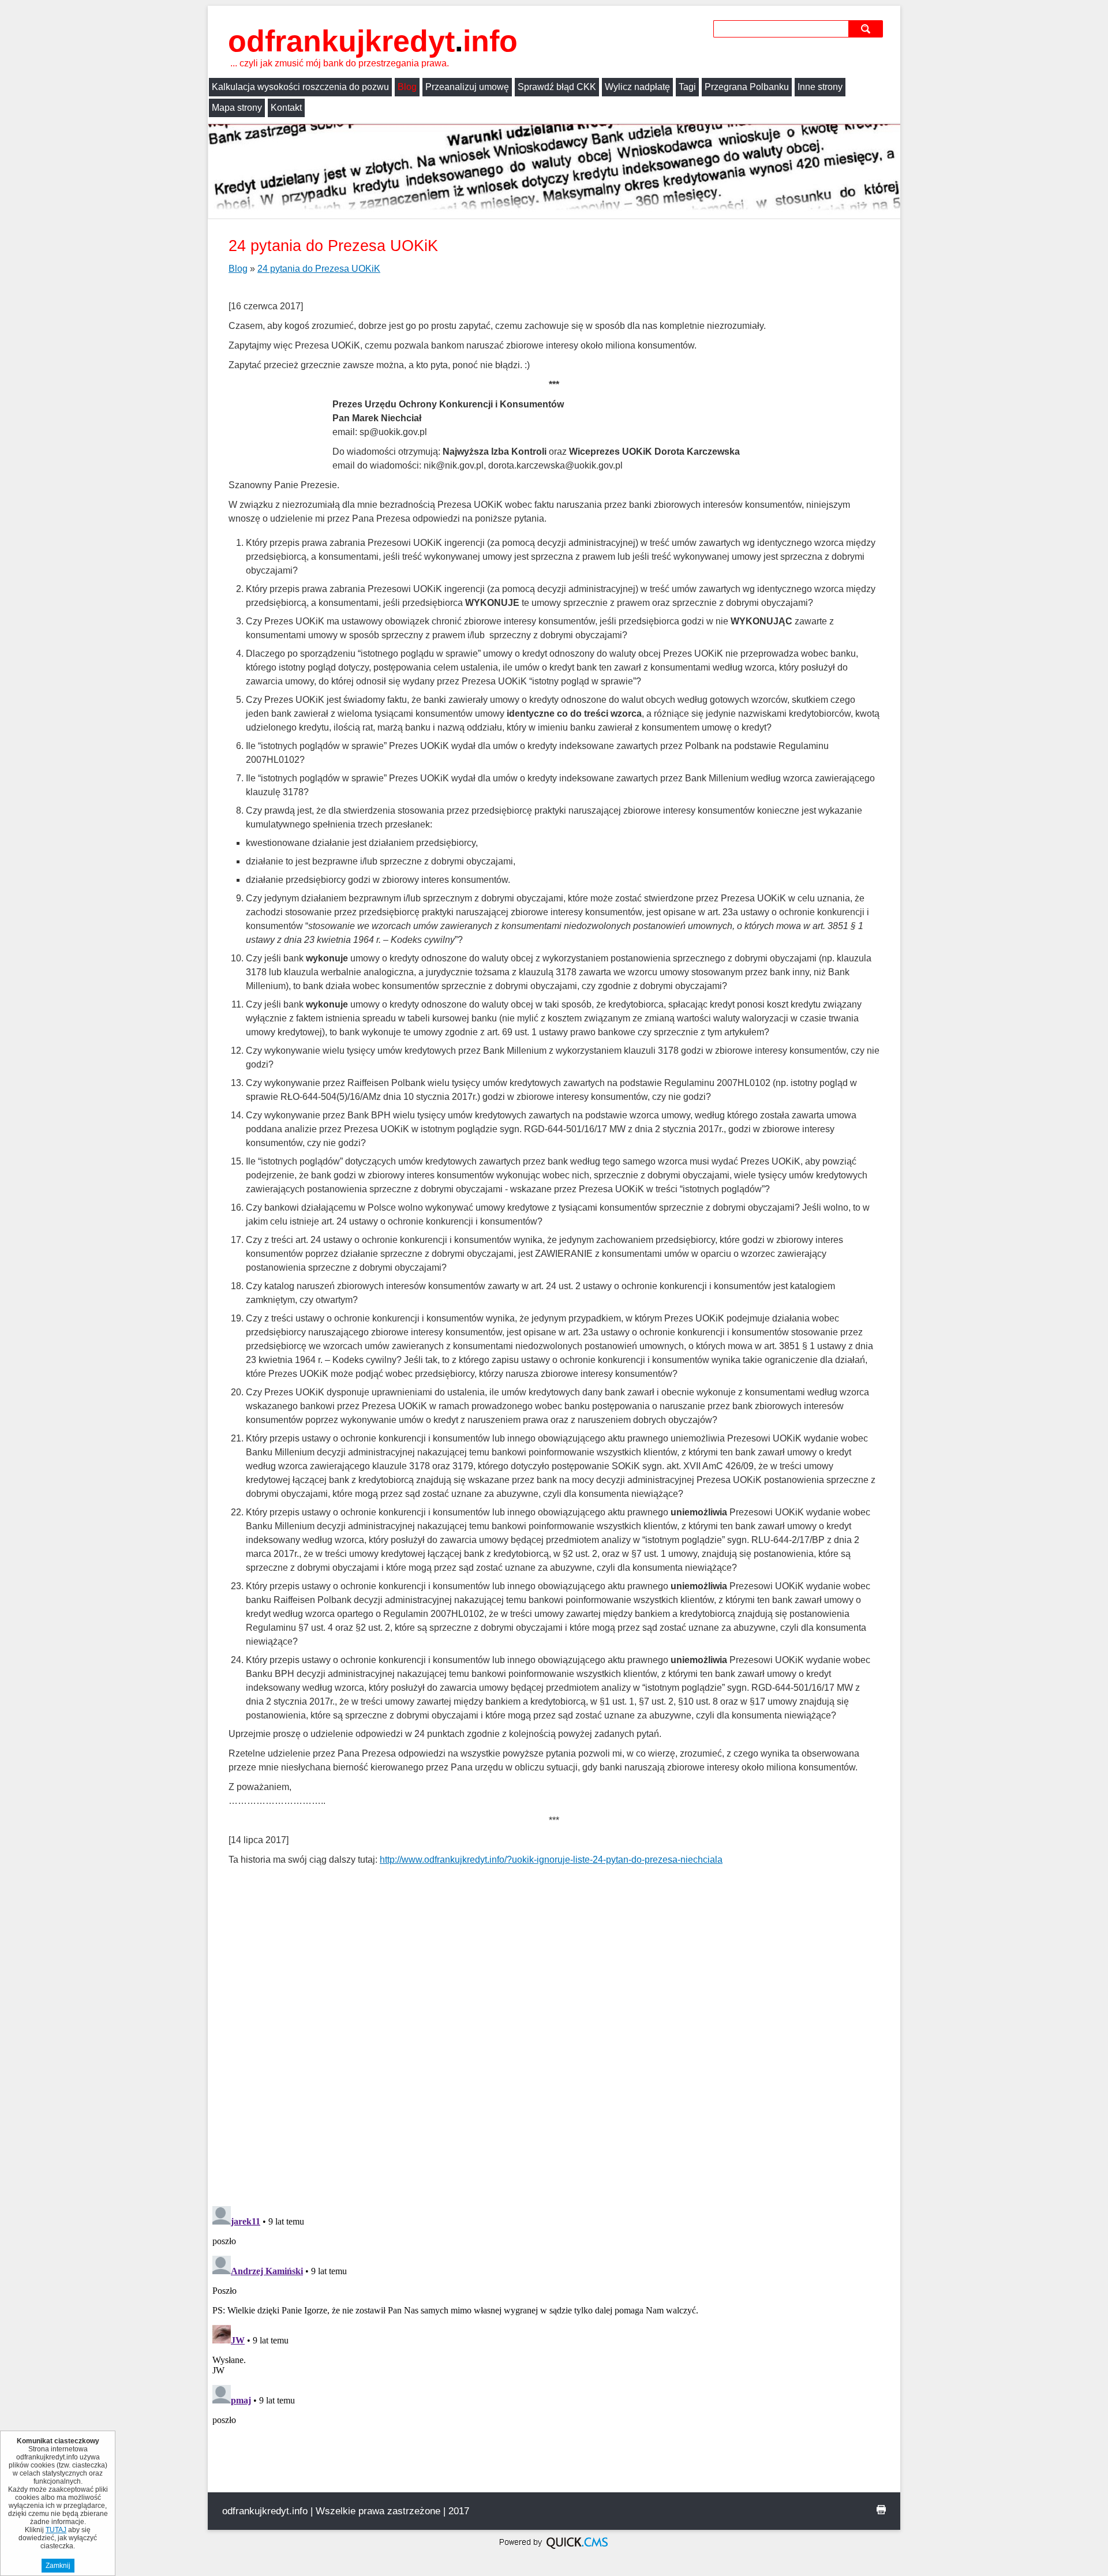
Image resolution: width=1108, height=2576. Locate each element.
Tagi (687, 87)
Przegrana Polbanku (747, 87)
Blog (407, 87)
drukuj (881, 2510)
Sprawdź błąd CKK (557, 87)
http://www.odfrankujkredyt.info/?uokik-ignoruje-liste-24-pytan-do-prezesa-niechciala (551, 1860)
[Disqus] (554, 2048)
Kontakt (286, 108)
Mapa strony (237, 108)
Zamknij (58, 2566)
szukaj (867, 29)
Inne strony (820, 87)
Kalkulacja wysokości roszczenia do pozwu (300, 87)
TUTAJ (56, 2530)
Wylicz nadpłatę (637, 87)
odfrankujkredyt (373, 41)
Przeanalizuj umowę (467, 87)
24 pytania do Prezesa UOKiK (319, 269)
